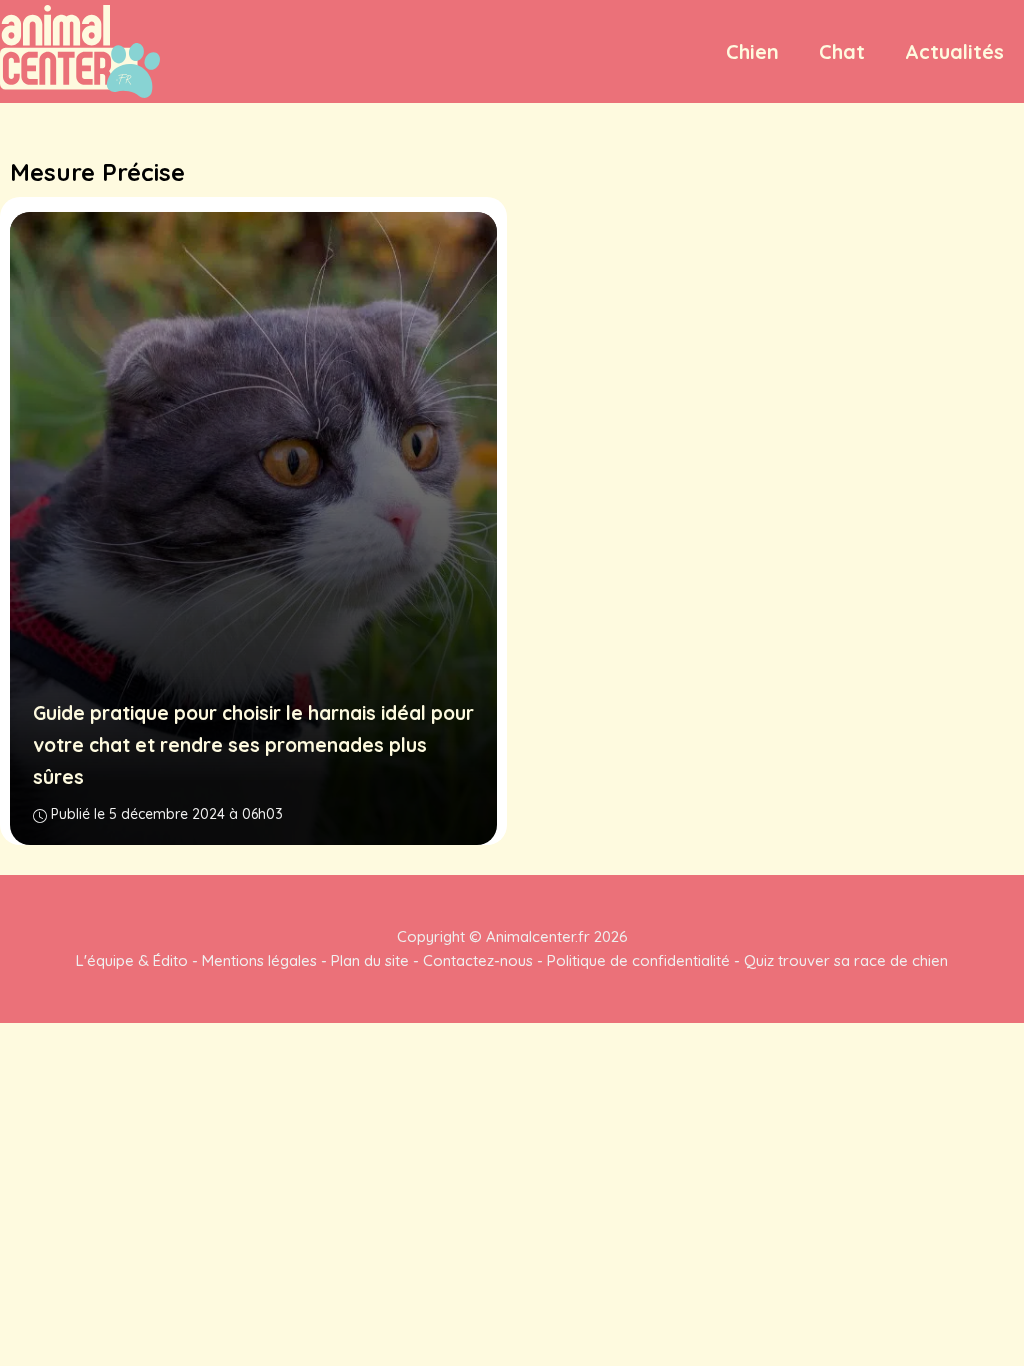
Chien (752, 51)
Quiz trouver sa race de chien (846, 960)
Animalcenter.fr (536, 936)
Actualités (954, 51)
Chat (842, 51)
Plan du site (370, 960)
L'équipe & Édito (132, 960)
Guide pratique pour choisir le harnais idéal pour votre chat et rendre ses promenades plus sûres (253, 745)
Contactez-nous (478, 960)
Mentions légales (259, 960)
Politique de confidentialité (638, 960)
